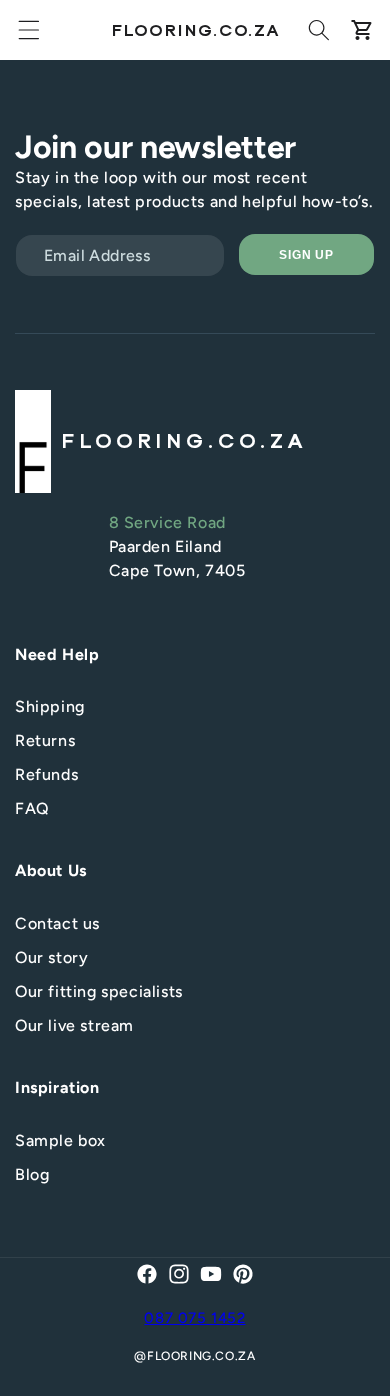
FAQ (32, 808)
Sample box (60, 1140)
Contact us (57, 923)
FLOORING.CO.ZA (201, 1356)
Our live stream (74, 1025)
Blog (32, 1174)
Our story (51, 957)
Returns (45, 740)
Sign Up (307, 255)
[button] (29, 30)
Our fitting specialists (99, 991)
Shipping (50, 706)
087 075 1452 (194, 1318)
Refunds (46, 774)
